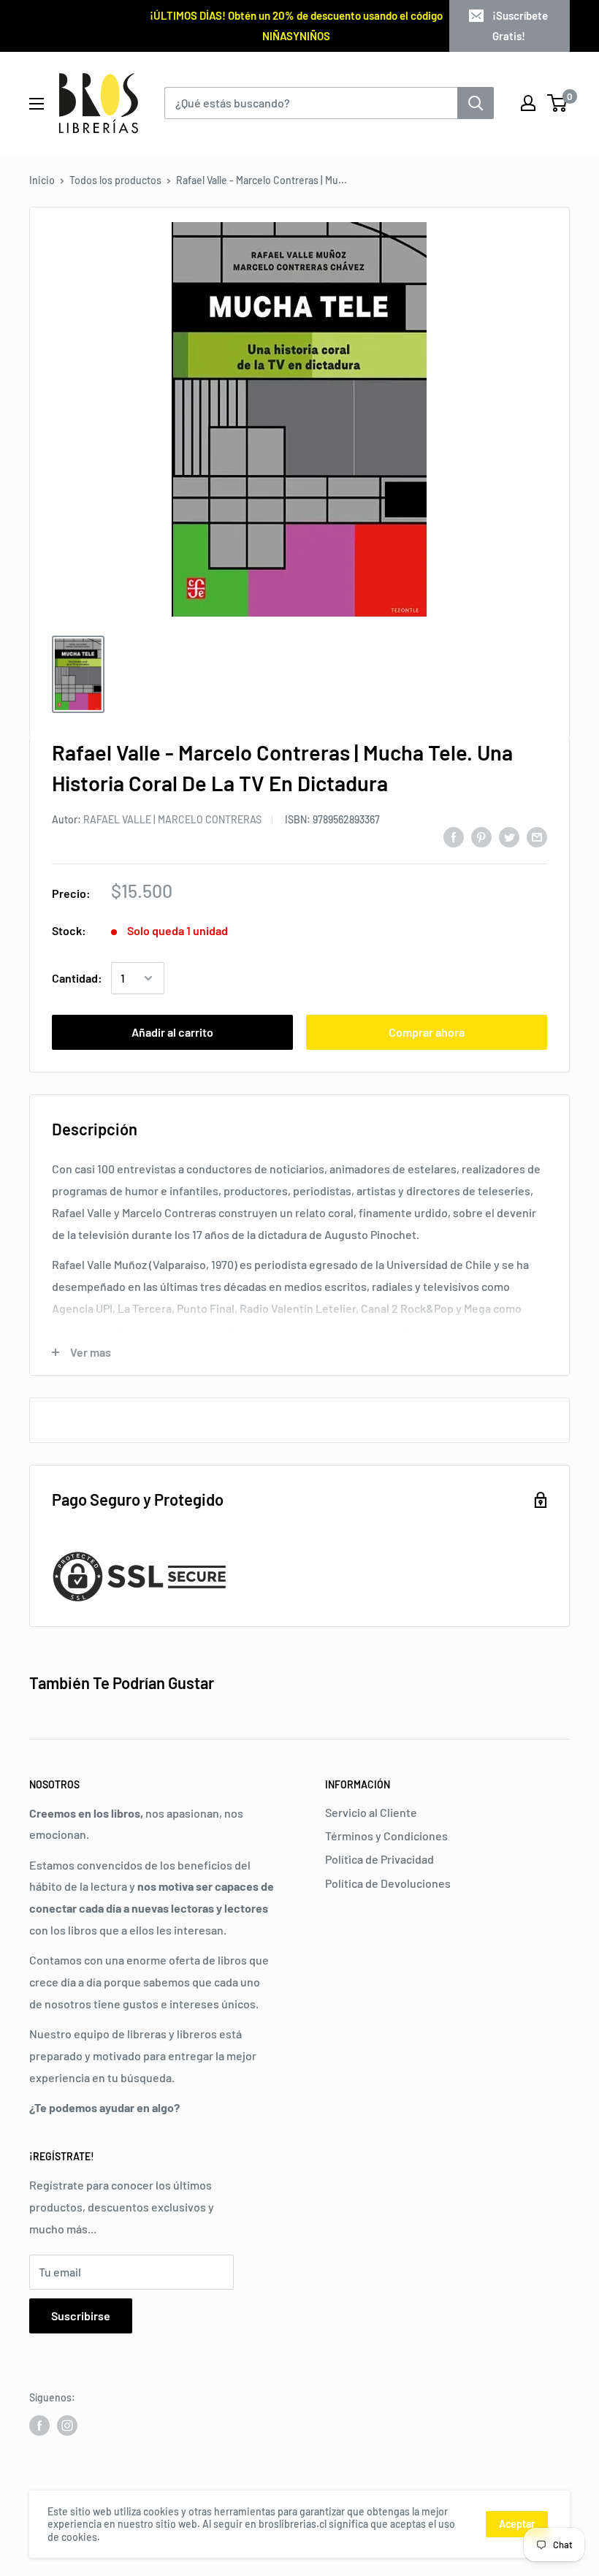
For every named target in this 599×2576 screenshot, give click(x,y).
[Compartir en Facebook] (454, 836)
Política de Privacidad (379, 1859)
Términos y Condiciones (386, 1836)
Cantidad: (77, 978)
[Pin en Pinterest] (481, 836)
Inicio (42, 180)
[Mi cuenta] (528, 103)
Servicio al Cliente (371, 1812)
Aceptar (517, 2524)
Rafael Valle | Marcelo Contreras (172, 819)
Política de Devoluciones (388, 1883)
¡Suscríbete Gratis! (520, 26)
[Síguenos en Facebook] (39, 2426)
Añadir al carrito (172, 1032)
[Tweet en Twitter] (509, 836)
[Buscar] (476, 103)
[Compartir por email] (537, 836)
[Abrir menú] (37, 104)
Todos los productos (115, 180)
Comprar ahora (427, 1032)
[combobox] (311, 103)
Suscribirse (81, 2316)
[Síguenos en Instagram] (67, 2426)
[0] (558, 103)
